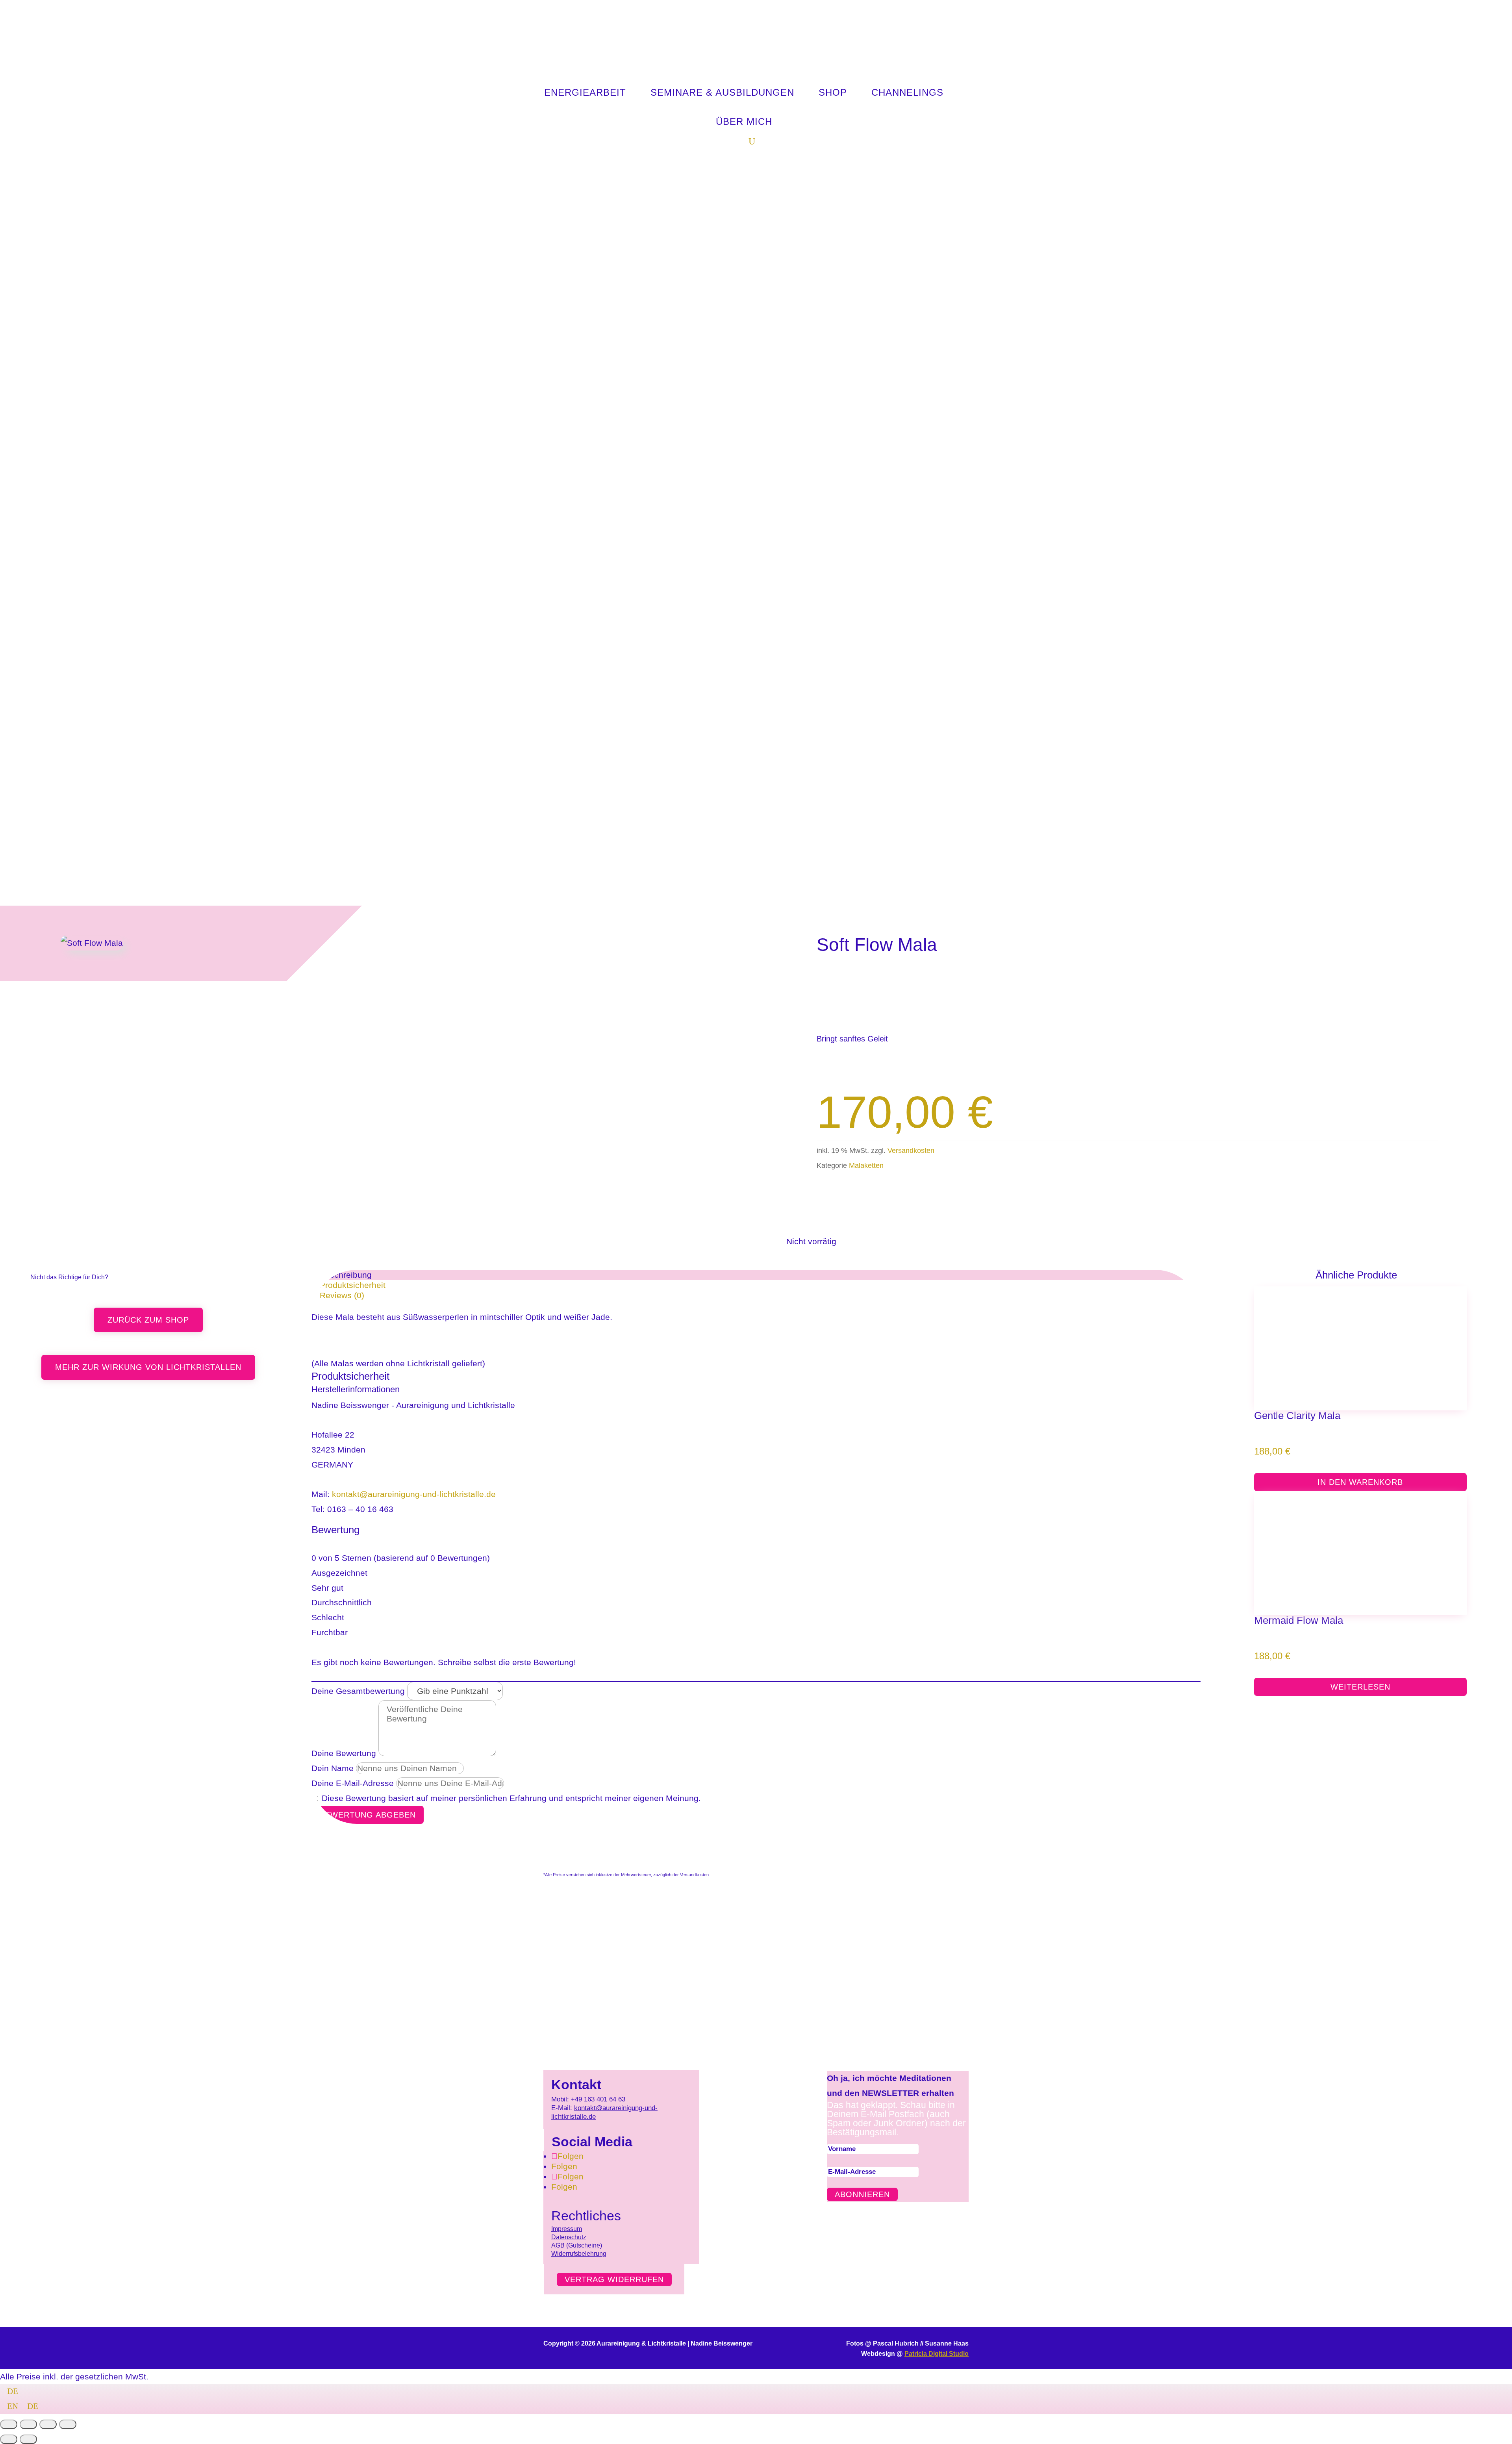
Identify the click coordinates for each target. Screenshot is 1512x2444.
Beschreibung (346, 1275)
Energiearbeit (585, 92)
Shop (833, 92)
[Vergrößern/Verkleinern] (9, 2424)
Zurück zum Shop (148, 1320)
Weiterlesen (1360, 1687)
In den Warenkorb (1360, 1482)
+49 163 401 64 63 (598, 2099)
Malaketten (866, 1165)
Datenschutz (569, 2237)
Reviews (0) (342, 1295)
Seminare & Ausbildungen (722, 92)
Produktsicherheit (353, 1285)
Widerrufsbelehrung (579, 2254)
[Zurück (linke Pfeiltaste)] (9, 2439)
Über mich (744, 121)
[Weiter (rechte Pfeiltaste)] (28, 2439)
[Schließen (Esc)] (68, 2424)
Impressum (567, 2229)
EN (14, 2406)
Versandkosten (911, 1151)
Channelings (907, 92)
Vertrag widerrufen (614, 2279)
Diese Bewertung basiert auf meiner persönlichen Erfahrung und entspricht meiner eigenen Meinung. (511, 1798)
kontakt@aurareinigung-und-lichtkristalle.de (414, 1494)
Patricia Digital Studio (937, 2354)
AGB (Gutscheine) (577, 2245)
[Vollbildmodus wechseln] (28, 2424)
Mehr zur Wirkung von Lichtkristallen (148, 1367)
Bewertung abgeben (368, 1815)
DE (13, 2391)
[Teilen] (48, 2424)
